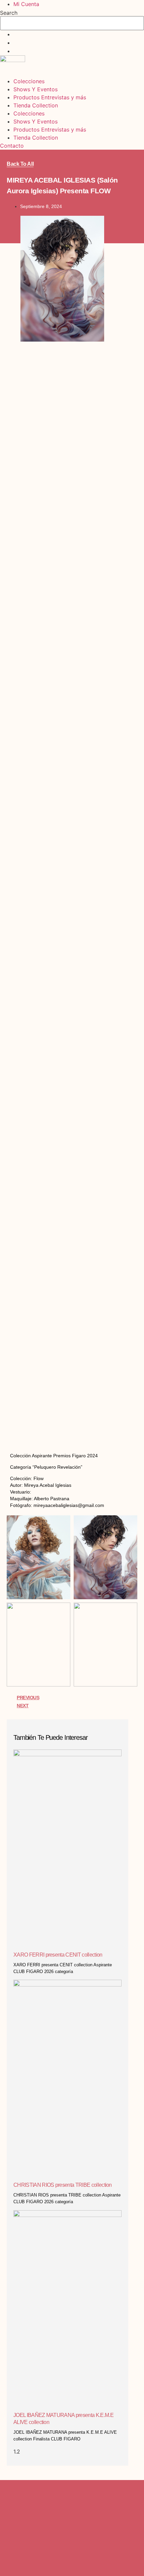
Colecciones (29, 81)
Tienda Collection (36, 105)
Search (9, 13)
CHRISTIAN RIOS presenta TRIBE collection (63, 2185)
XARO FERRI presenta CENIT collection (58, 1955)
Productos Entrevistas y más (50, 97)
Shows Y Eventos (35, 89)
